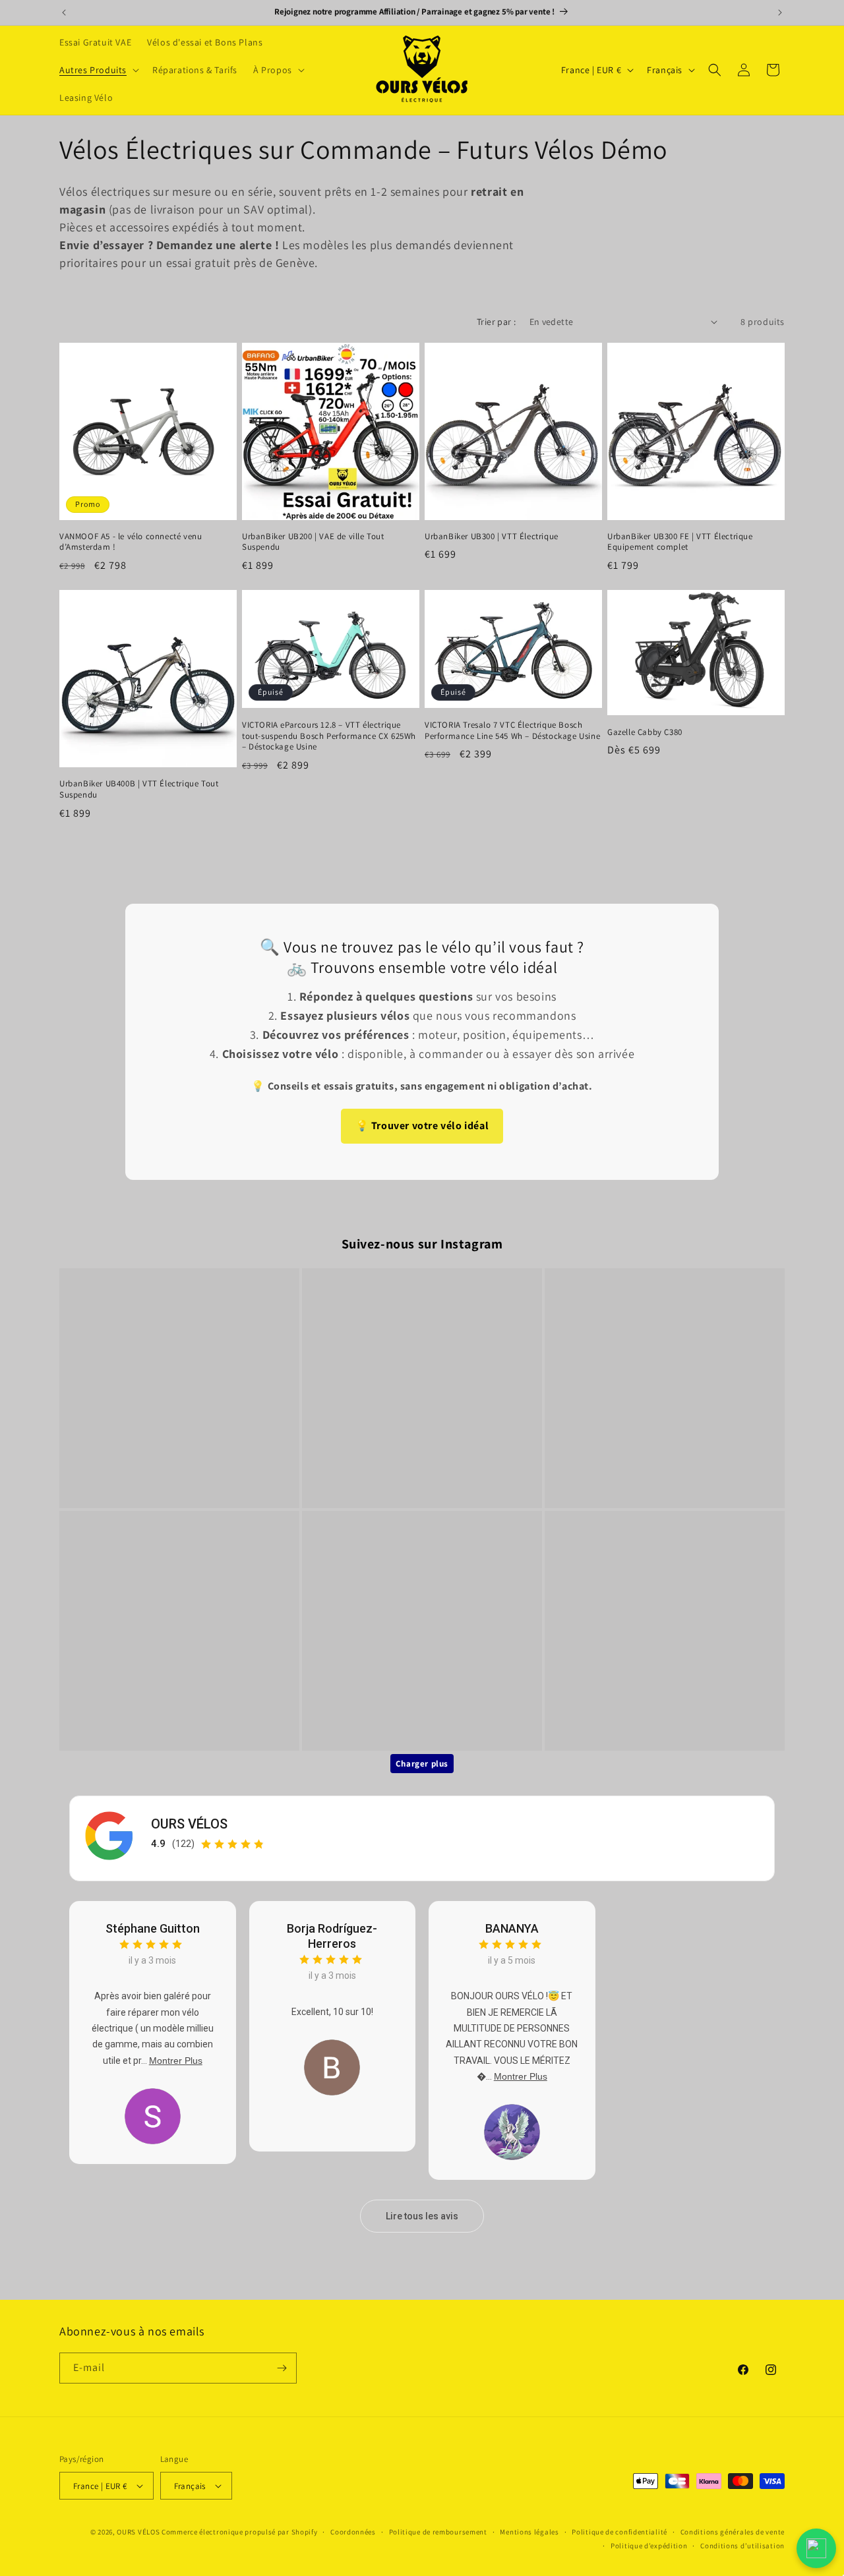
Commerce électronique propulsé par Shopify (239, 2532)
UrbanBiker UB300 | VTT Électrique (492, 537)
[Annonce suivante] (780, 13)
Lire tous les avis (422, 2216)
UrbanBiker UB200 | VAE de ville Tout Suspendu (313, 542)
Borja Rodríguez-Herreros (332, 1936)
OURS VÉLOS (189, 1824)
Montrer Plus (176, 2061)
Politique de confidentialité (619, 2532)
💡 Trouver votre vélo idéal (422, 1126)
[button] (98, 70)
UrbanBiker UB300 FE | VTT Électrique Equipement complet (680, 542)
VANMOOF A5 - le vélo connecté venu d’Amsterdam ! (131, 542)
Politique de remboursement (438, 2532)
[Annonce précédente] (64, 13)
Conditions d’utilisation (742, 2546)
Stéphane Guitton (153, 1928)
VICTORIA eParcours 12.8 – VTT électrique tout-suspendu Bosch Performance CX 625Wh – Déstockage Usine (329, 736)
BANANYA (512, 1928)
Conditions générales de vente (733, 2532)
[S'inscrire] (282, 2368)
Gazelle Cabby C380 (645, 732)
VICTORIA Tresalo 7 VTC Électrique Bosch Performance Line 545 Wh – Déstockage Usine (512, 731)
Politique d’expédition (649, 2546)
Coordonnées (353, 2532)
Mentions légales (529, 2532)
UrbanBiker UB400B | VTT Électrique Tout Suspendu (139, 789)
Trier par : (496, 322)
